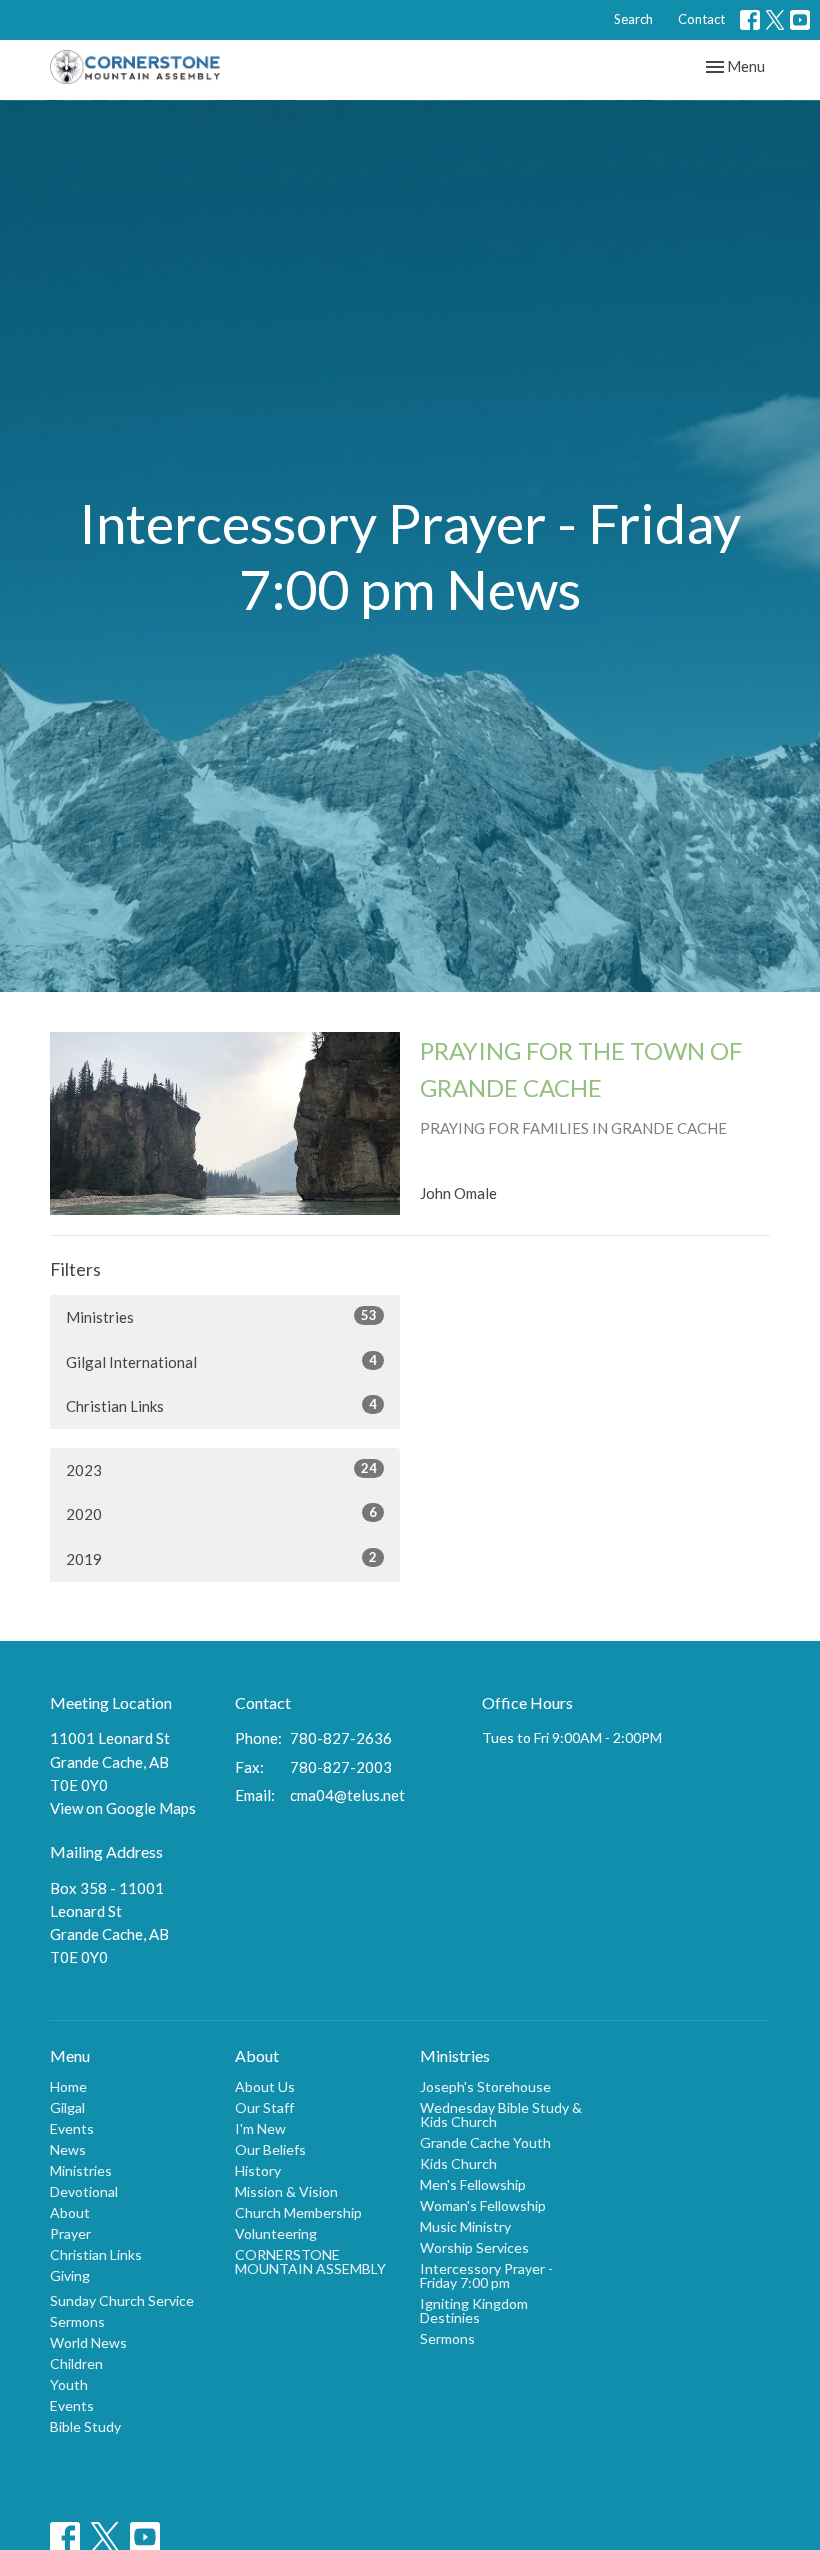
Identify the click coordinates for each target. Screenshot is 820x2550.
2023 (221, 1469)
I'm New (260, 2128)
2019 (221, 1558)
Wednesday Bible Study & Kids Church (501, 2114)
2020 (221, 1513)
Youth (69, 2384)
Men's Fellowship (473, 2184)
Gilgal (67, 2107)
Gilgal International (221, 1361)
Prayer (70, 2233)
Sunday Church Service (122, 2300)
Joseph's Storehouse (485, 2086)
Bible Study (85, 2426)
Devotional (84, 2191)
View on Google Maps (123, 1808)
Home (68, 2086)
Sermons (77, 2321)
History (258, 2170)
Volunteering (276, 2233)
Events (72, 2128)
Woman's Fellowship (483, 2205)
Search (633, 19)
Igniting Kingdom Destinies (474, 2310)
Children (76, 2363)
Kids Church (458, 2163)
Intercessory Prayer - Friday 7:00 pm (486, 2275)
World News (88, 2342)
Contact (701, 19)
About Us (265, 2086)
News (68, 2149)
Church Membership (298, 2212)
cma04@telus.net (347, 1795)
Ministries (221, 1316)
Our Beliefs (270, 2149)
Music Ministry (465, 2226)
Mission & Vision (286, 2191)
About (70, 2212)
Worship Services (474, 2247)
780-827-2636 (341, 1738)
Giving (70, 2275)
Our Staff (264, 2107)
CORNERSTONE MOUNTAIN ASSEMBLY (310, 2261)
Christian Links (221, 1405)
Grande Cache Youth (485, 2142)
